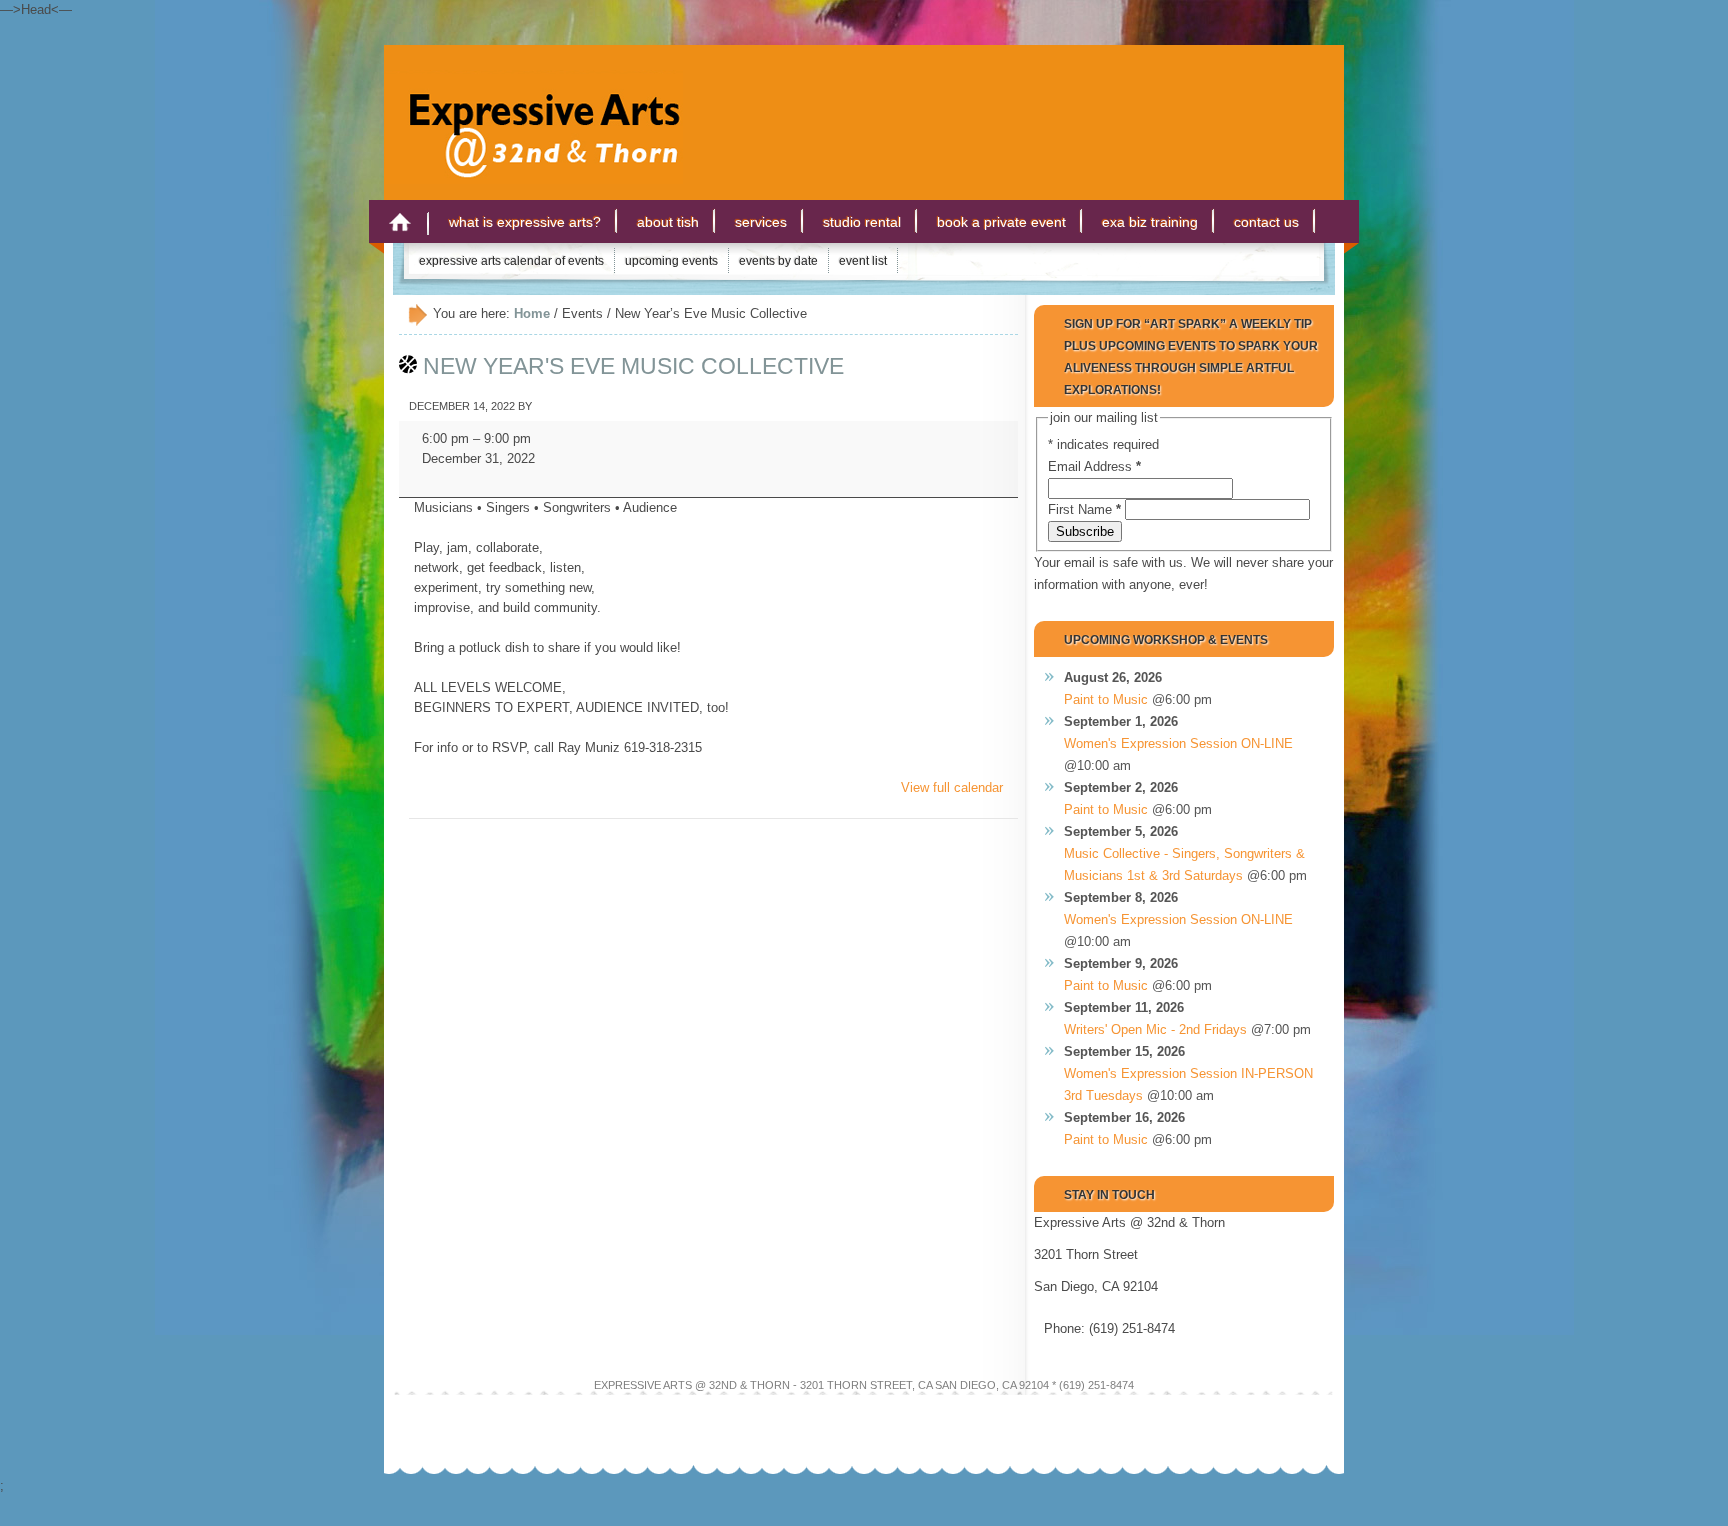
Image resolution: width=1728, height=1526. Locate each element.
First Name (1084, 509)
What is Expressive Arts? (525, 222)
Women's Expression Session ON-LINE (1178, 743)
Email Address (1094, 466)
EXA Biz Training (1150, 222)
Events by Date (778, 261)
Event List (863, 261)
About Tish (668, 222)
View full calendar (952, 787)
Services (761, 222)
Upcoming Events (671, 261)
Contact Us (1266, 222)
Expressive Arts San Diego (534, 109)
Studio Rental (862, 222)
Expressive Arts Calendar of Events (511, 261)
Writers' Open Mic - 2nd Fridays (1155, 1029)
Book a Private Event (1001, 222)
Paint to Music (1106, 699)
